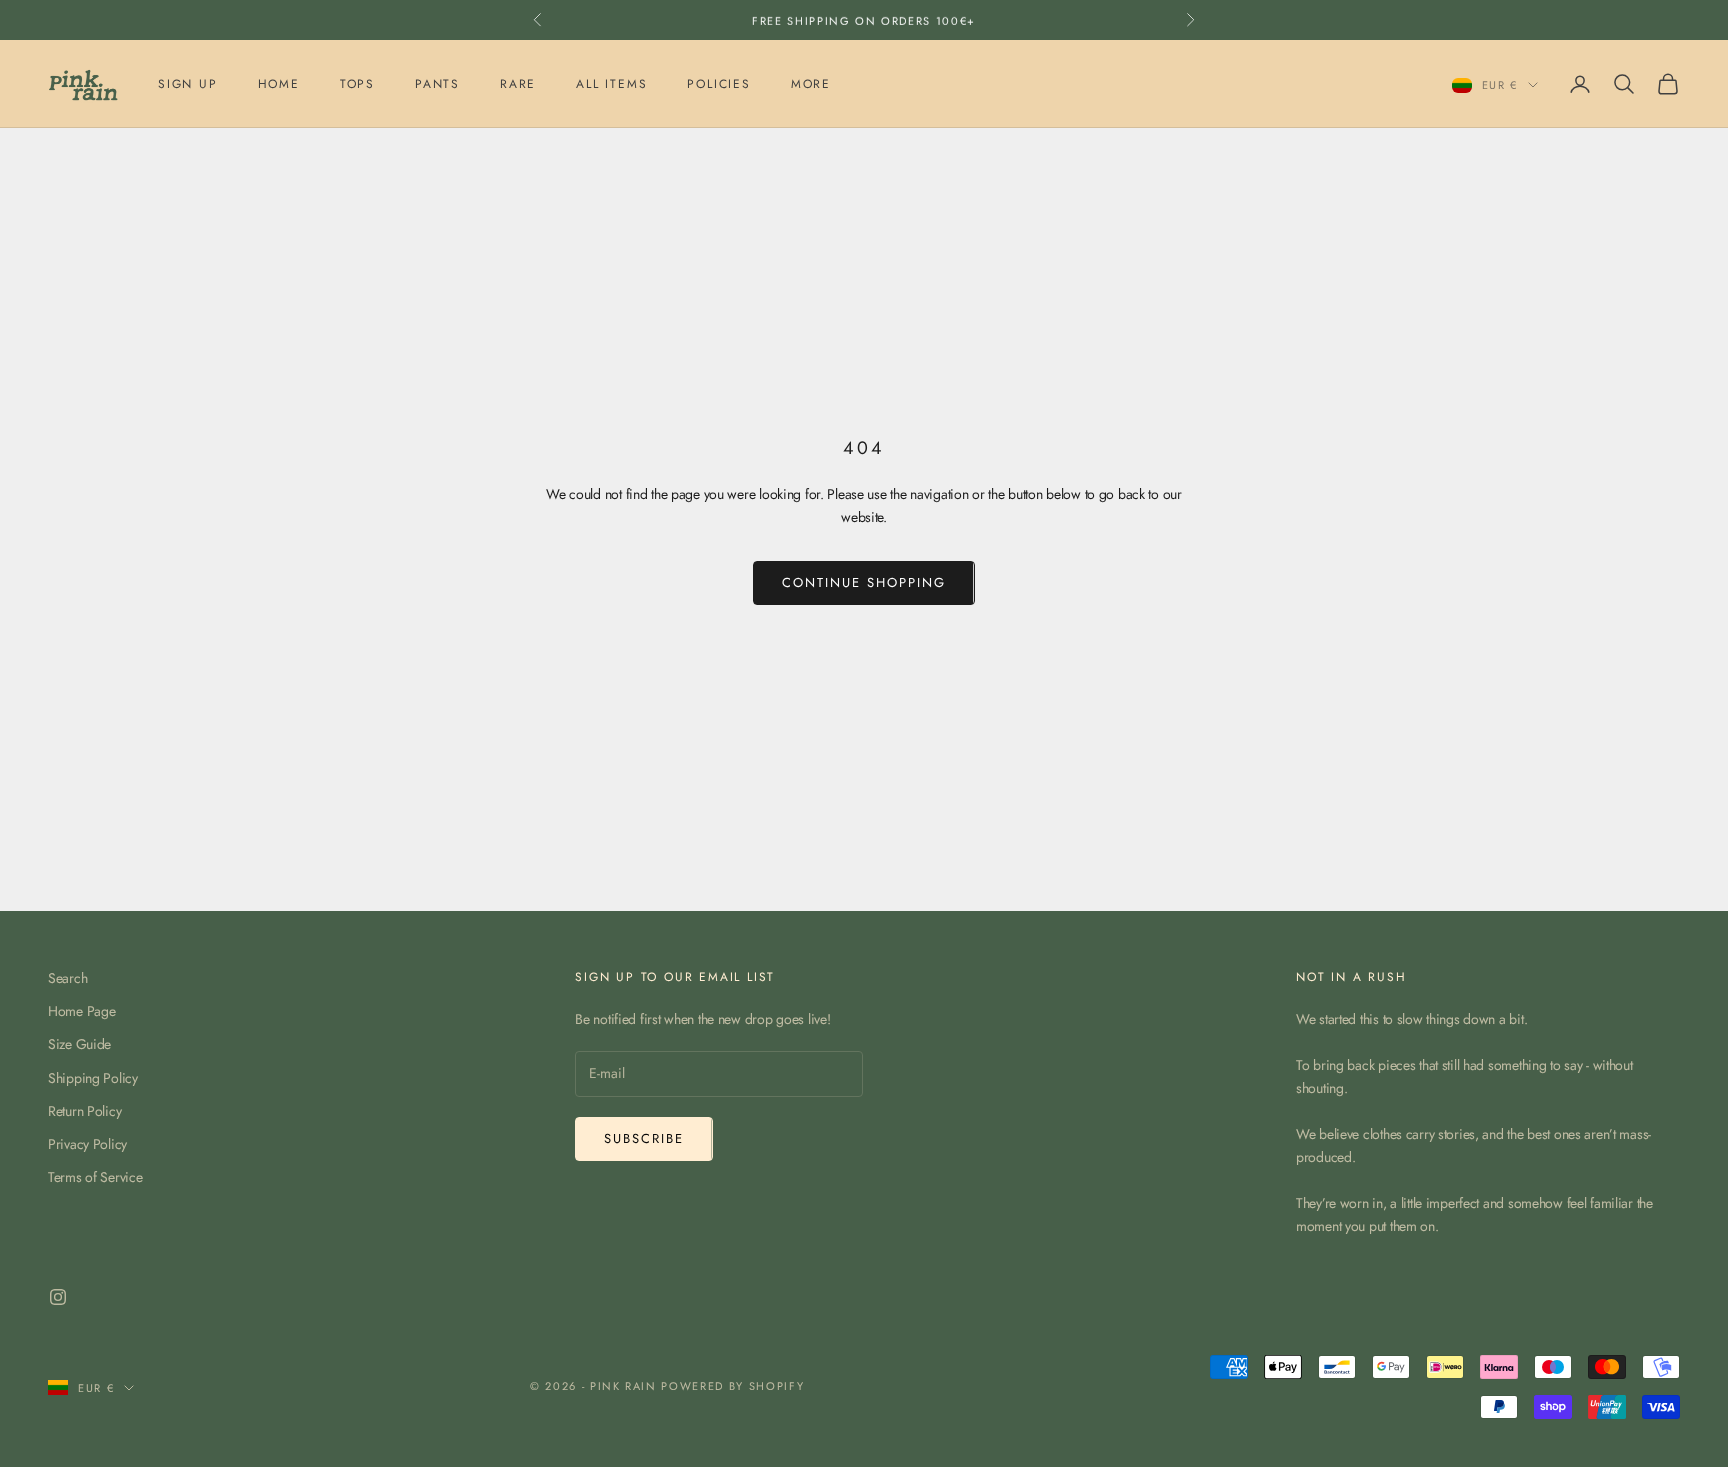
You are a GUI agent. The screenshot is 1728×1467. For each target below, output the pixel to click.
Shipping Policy (93, 1078)
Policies (718, 84)
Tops (357, 84)
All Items (611, 84)
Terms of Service (95, 1177)
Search (67, 978)
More (811, 84)
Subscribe (644, 1138)
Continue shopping (863, 582)
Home (279, 84)
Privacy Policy (87, 1144)
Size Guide (79, 1044)
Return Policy (84, 1111)
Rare (518, 84)
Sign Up (188, 84)
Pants (437, 84)
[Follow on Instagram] (58, 1297)
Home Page (81, 1011)
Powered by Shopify (732, 1386)
